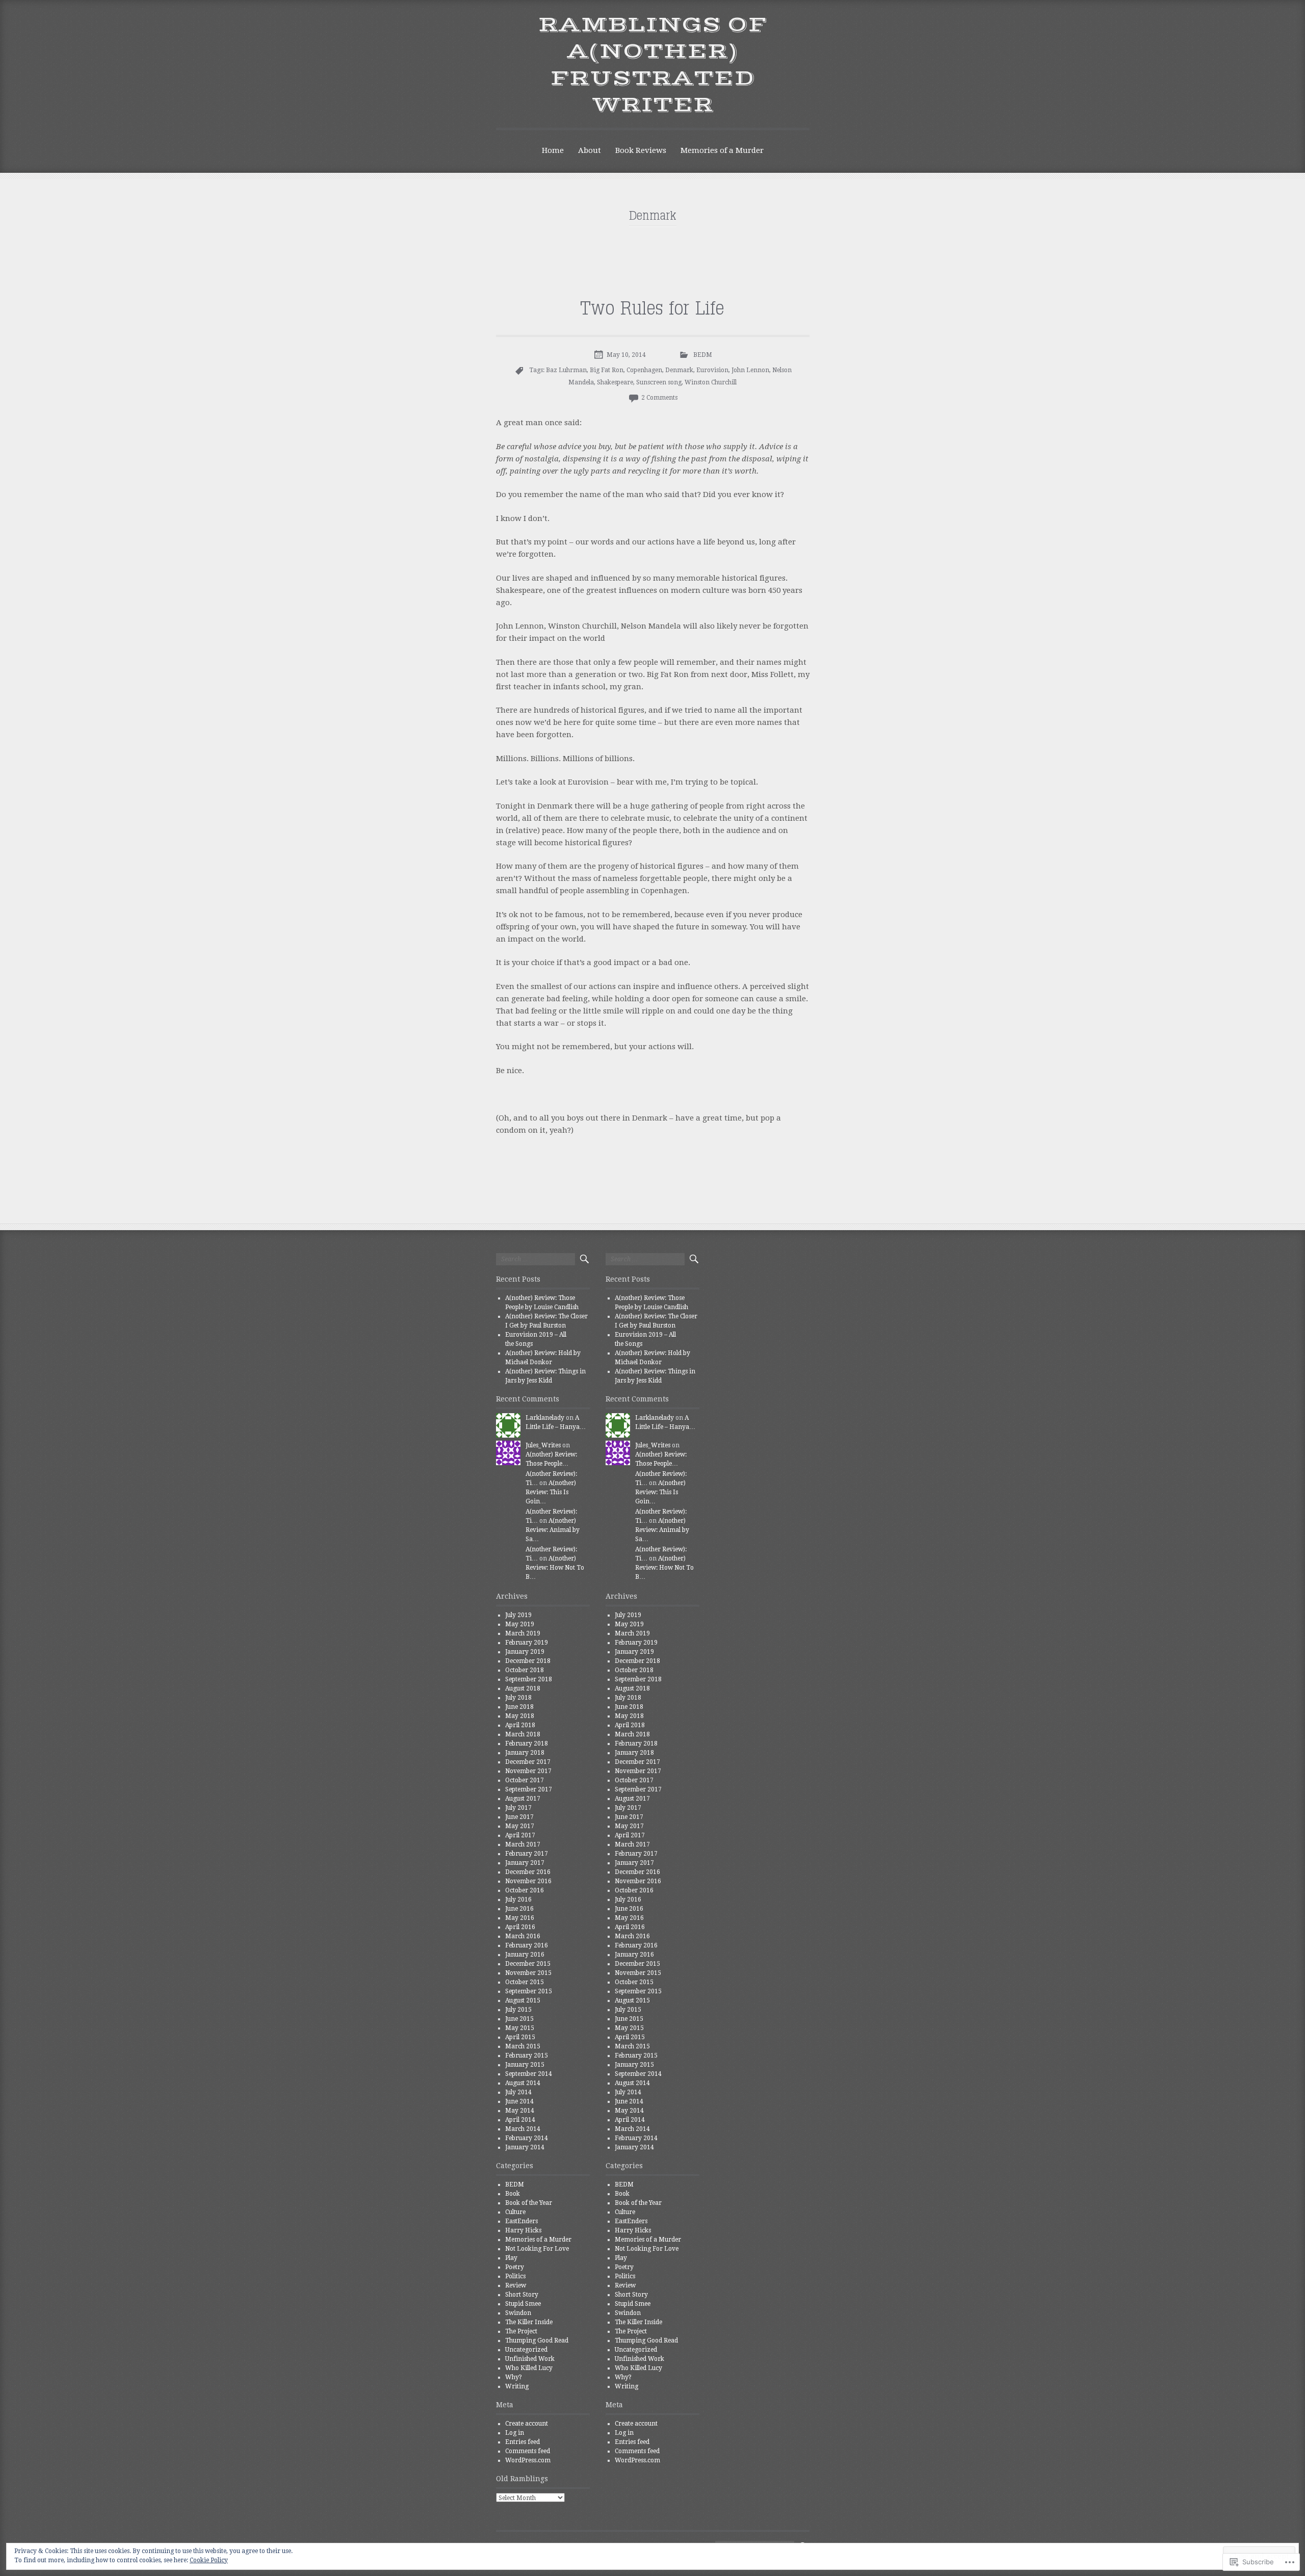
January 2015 (525, 2065)
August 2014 (523, 2083)
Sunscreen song (659, 382)
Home (553, 150)
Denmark (679, 370)
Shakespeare (615, 382)
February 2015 (527, 2055)
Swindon (518, 2313)
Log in (515, 2433)
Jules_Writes (543, 1445)
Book (513, 2194)
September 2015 (529, 1991)
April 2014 (520, 2120)
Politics (515, 2276)
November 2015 (528, 1973)
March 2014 (523, 2129)
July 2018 (518, 1698)
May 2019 (520, 1624)
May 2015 (520, 2028)
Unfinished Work (530, 2359)
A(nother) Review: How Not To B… (555, 1568)
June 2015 (519, 2019)
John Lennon (750, 370)
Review (516, 2285)
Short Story (522, 2295)
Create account (527, 2424)
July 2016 (518, 1900)
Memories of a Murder (722, 150)
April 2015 (520, 2037)
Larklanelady (545, 1418)
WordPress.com (528, 2460)
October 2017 (525, 1780)
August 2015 (523, 2000)
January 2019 (525, 1652)
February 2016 (527, 1945)
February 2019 (527, 1643)
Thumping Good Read (537, 2340)
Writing (517, 2386)
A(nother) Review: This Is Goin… (551, 1492)
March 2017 (523, 1844)
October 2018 (525, 1670)
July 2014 (518, 2092)
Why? (514, 2377)
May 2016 (520, 1918)
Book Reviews (641, 150)
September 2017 (529, 1789)
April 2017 (520, 1835)
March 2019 (523, 1633)
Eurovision (712, 370)
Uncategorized (526, 2350)
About (590, 150)
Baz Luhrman (566, 370)
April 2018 (520, 1725)
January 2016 (525, 1955)
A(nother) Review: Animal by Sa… (553, 1530)
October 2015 (525, 1982)
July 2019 (518, 1615)
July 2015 (518, 2010)
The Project (521, 2331)
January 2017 (525, 1863)
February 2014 (527, 2138)
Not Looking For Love (537, 2249)
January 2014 (525, 2147)
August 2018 (523, 1688)
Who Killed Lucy (529, 2368)
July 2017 (518, 1808)
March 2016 (523, 1936)
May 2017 (520, 1826)
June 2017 (519, 1817)
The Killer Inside (529, 2322)
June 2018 (519, 1707)
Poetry (515, 2267)
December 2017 (528, 1762)
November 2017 (528, 1771)
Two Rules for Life (653, 309)
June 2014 (519, 2101)
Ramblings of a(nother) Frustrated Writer (653, 65)
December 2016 (528, 1872)
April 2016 (520, 1927)
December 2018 (528, 1661)
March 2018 (523, 1734)
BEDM (703, 355)
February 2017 (527, 1854)
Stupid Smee (523, 2304)
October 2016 (525, 1890)
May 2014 (520, 2111)
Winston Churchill (711, 382)
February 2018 (527, 1744)
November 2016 (528, 1881)
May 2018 (520, 1716)
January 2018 (525, 1753)
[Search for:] (536, 1259)
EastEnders (521, 2221)
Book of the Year (529, 2203)
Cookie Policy (209, 2560)
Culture (515, 2212)
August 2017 (523, 1799)
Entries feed (523, 2442)
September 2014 (529, 2074)
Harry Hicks (523, 2230)
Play (511, 2258)
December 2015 (528, 1964)
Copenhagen (644, 370)
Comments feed (528, 2451)
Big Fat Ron (607, 370)
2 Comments (659, 398)
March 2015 (523, 2046)
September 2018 (529, 1679)
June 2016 (519, 1909)
